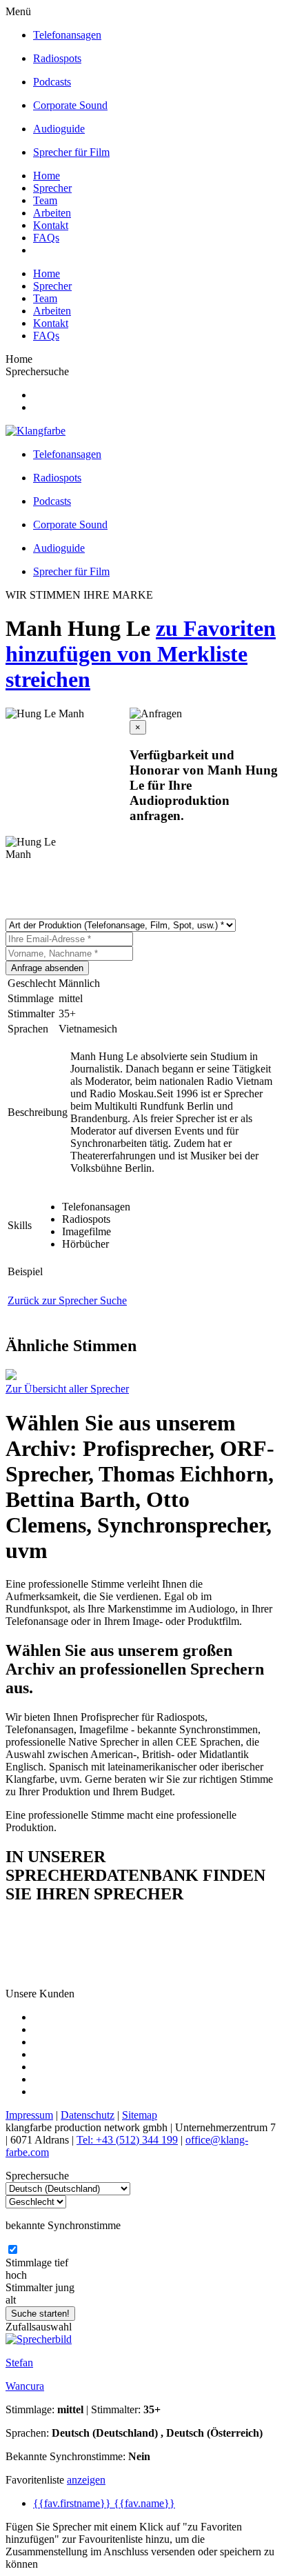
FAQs (46, 238)
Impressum (29, 2115)
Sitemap (140, 2115)
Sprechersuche (37, 371)
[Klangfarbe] (35, 431)
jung (65, 2287)
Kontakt (51, 225)
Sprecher (52, 188)
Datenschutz (88, 2115)
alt (11, 2300)
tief (61, 2263)
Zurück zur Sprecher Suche (67, 1300)
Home (47, 176)
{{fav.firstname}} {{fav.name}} (104, 2503)
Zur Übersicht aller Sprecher (67, 1389)
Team (45, 200)
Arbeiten (52, 213)
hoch (16, 2275)
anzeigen (86, 2480)
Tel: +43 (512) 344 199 (127, 2140)
